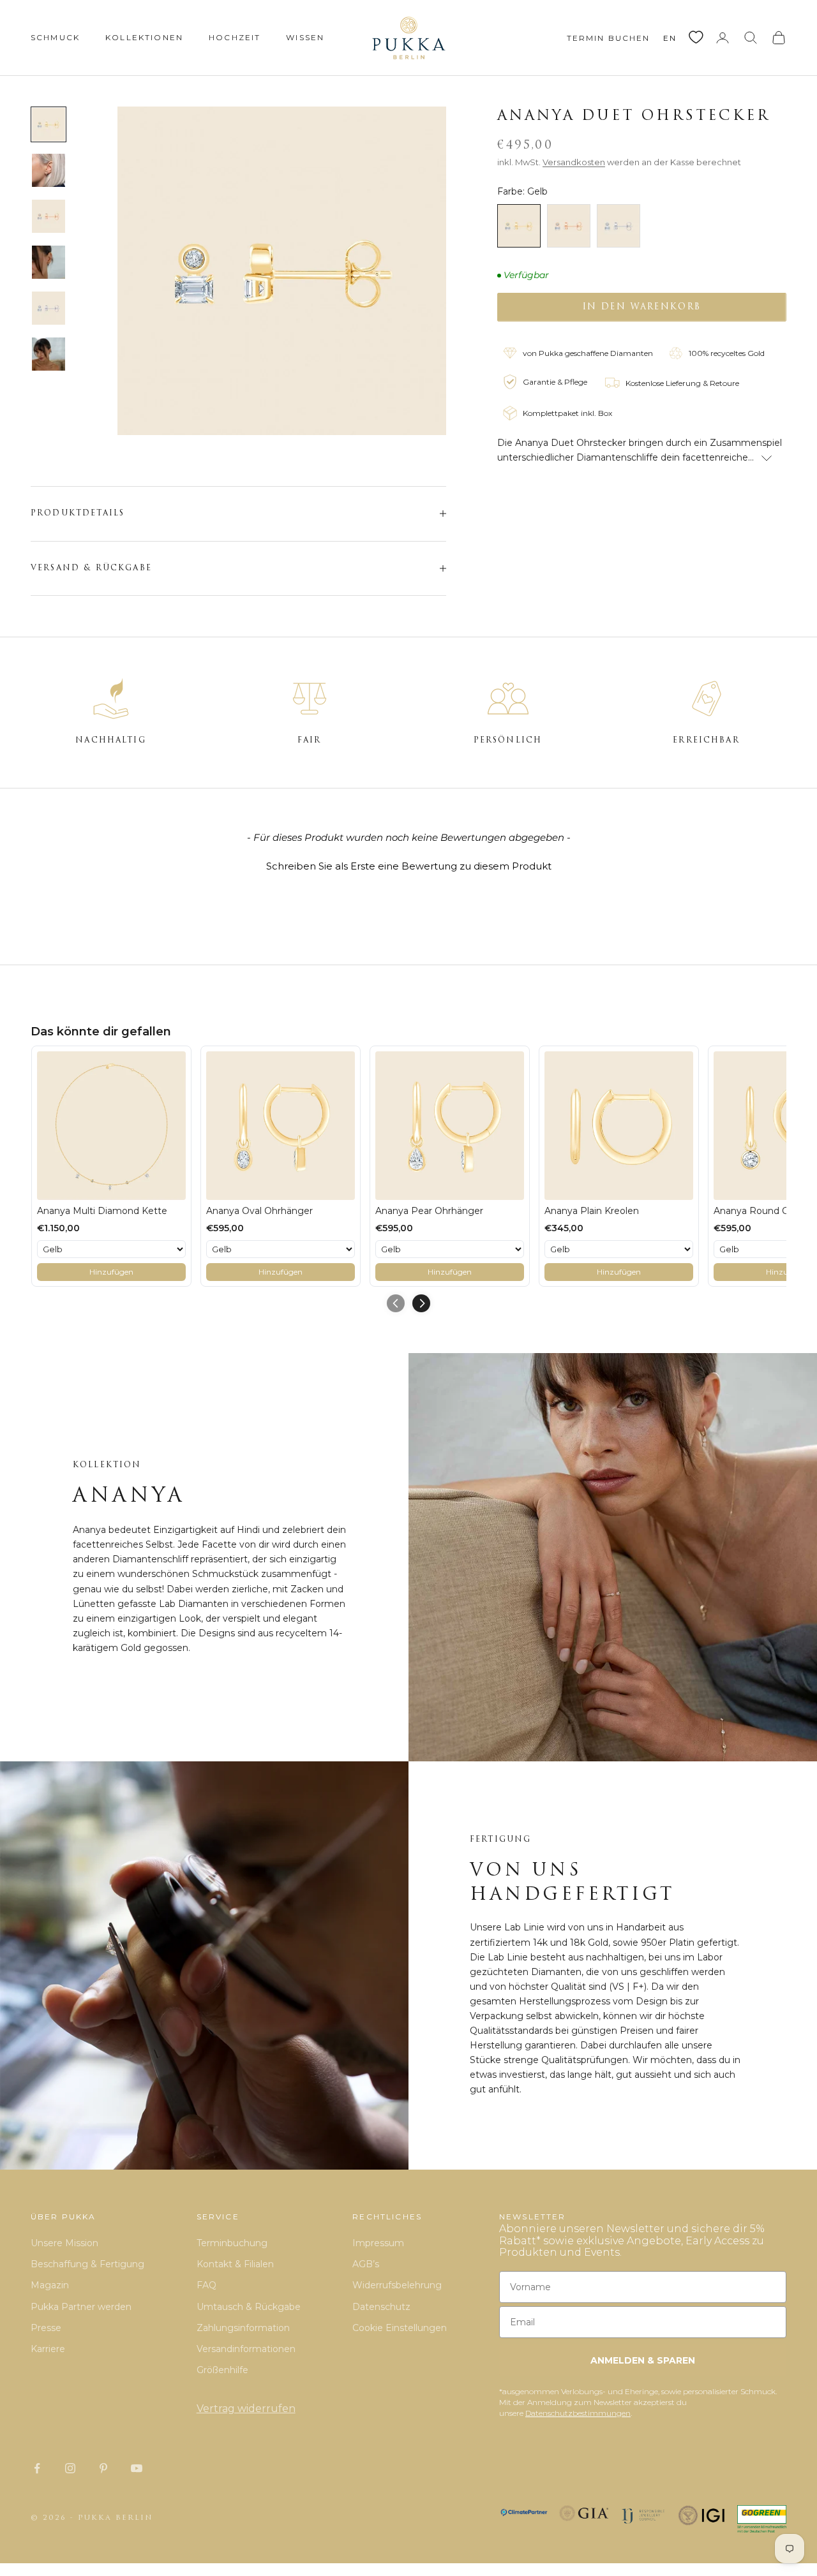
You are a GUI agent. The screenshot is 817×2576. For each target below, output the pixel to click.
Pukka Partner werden (81, 2307)
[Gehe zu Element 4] (49, 262)
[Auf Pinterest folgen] (103, 2468)
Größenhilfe (222, 2370)
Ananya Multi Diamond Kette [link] (102, 1211)
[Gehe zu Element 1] (49, 124)
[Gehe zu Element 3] (49, 216)
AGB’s (366, 2264)
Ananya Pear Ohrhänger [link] (429, 1211)
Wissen (305, 37)
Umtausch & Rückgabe (249, 2307)
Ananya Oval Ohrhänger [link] (259, 1211)
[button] (408, 864)
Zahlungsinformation (243, 2328)
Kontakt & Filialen (235, 2264)
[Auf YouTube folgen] (137, 2468)
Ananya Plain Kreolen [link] (592, 1211)
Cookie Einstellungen (400, 2328)
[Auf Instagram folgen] (70, 2468)
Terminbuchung (232, 2243)
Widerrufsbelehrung (397, 2285)
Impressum (378, 2243)
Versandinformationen (246, 2349)
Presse (46, 2328)
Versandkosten (574, 162)
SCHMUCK (55, 37)
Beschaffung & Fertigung (87, 2264)
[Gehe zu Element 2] (49, 170)
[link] (111, 1126)
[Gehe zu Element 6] (49, 354)
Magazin (50, 2285)
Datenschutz (381, 2307)
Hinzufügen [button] (111, 1272)
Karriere (48, 2349)
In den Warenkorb (642, 307)
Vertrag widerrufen (246, 2409)
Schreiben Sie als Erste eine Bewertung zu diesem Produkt (409, 866)
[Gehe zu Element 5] (49, 308)
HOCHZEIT (235, 37)
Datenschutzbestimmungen (578, 2413)
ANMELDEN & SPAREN (643, 2360)
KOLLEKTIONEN (144, 37)
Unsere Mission (64, 2243)
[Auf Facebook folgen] (37, 2468)
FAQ (206, 2285)
